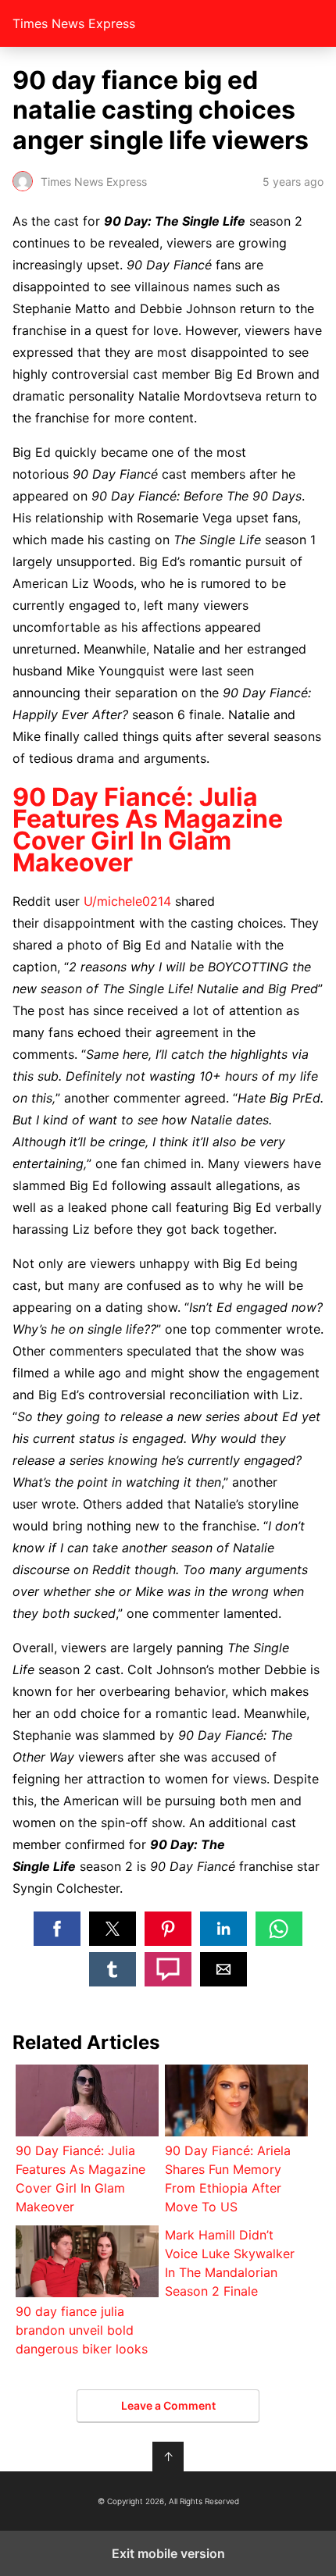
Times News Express (74, 23)
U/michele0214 (127, 901)
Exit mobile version (168, 2553)
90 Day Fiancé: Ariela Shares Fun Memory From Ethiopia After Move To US (228, 2179)
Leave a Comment (168, 2405)
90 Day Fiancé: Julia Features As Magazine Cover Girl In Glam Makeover (148, 830)
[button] (57, 1929)
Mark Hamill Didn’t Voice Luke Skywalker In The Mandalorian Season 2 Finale (230, 2263)
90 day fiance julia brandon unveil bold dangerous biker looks (82, 2330)
